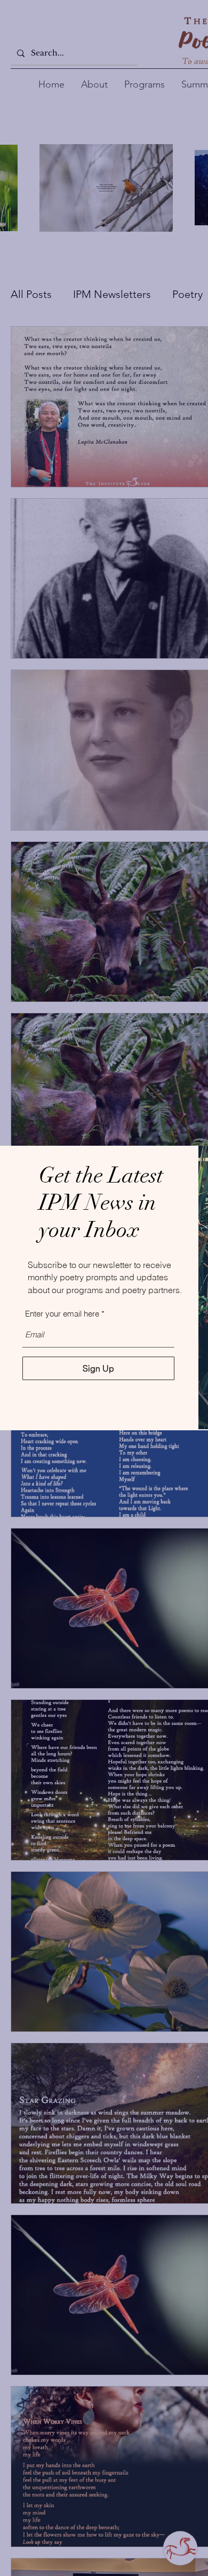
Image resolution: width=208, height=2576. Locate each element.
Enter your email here (62, 1314)
